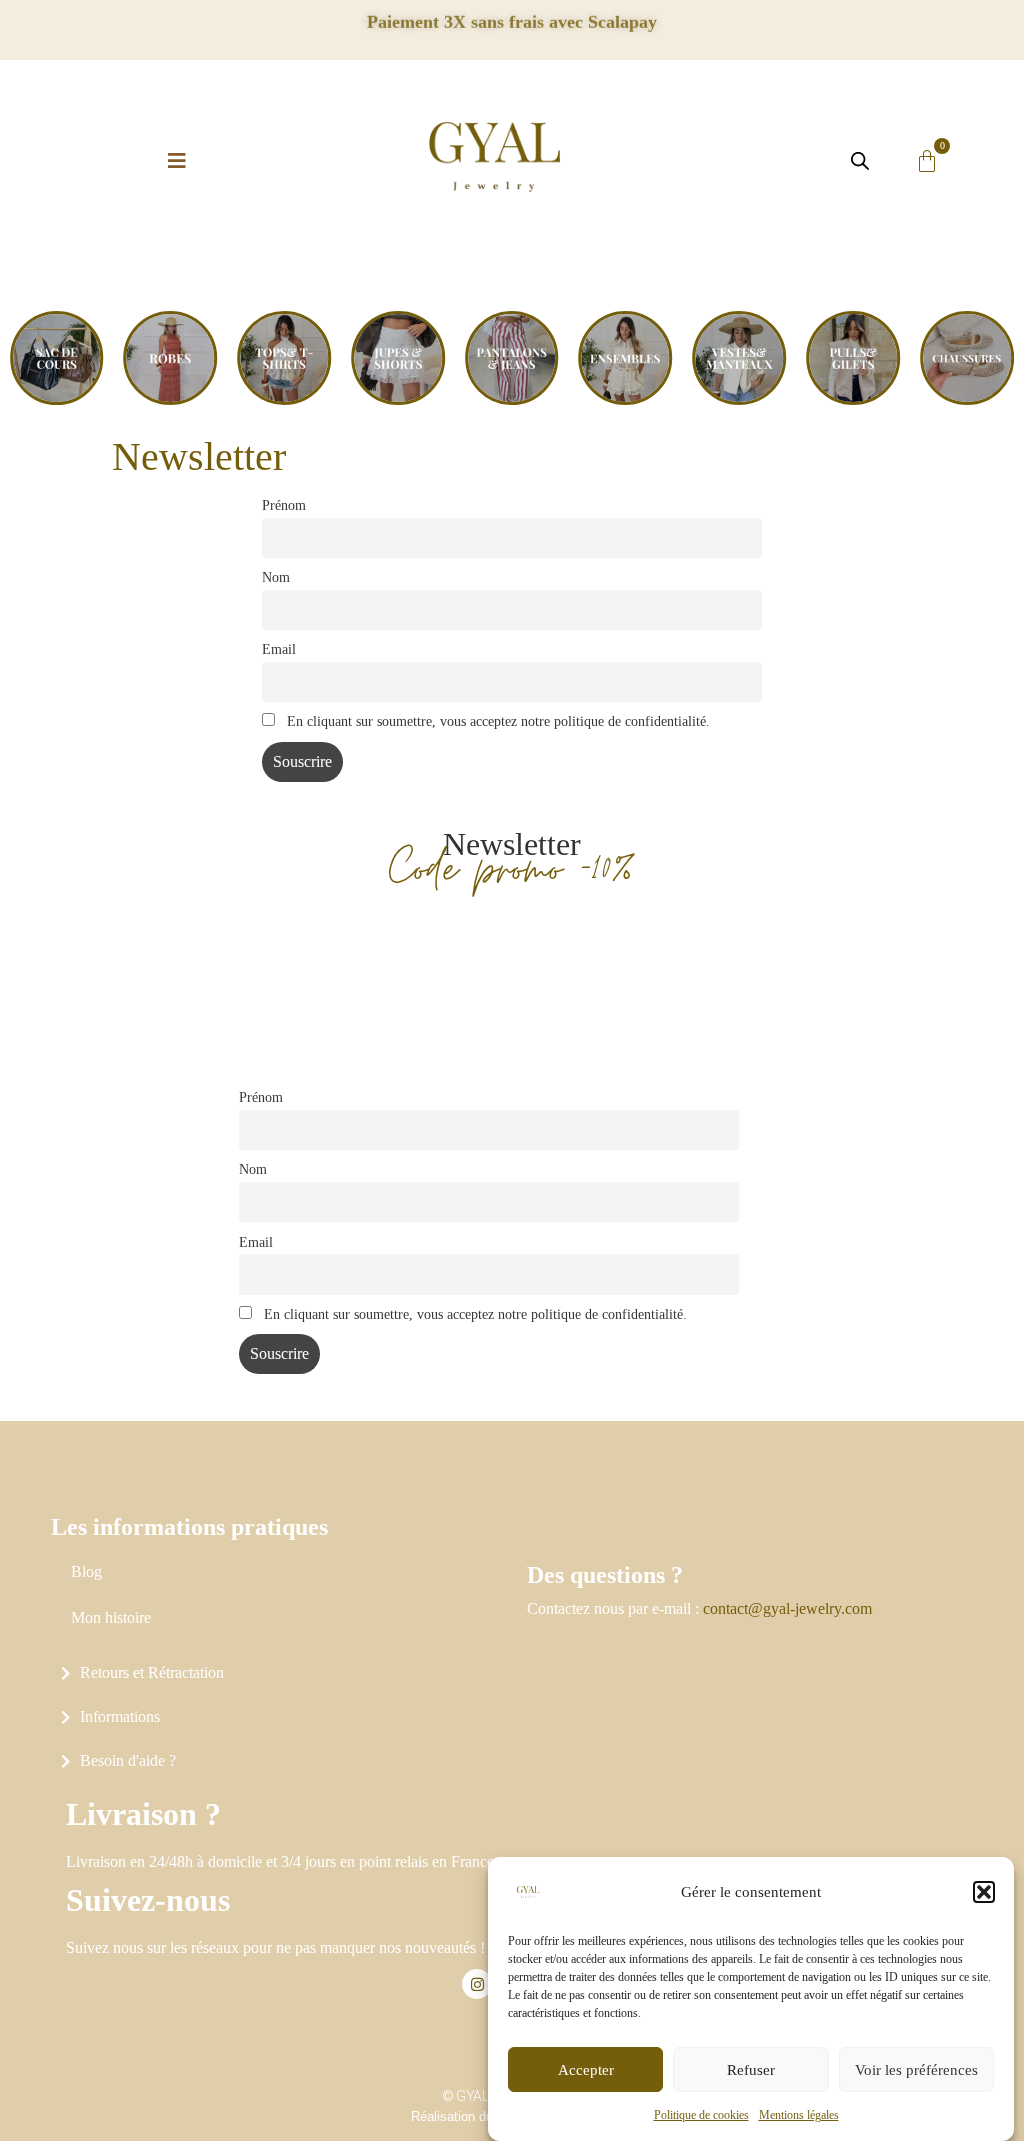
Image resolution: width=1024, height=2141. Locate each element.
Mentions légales (799, 2115)
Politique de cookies (701, 2115)
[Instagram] (477, 1984)
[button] (984, 1892)
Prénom (284, 505)
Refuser (751, 2070)
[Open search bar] (860, 161)
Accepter (586, 2070)
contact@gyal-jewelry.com (787, 1608)
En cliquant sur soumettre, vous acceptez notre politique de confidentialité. (496, 721)
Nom (276, 577)
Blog (86, 1571)
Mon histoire (111, 1617)
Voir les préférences (916, 2070)
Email (279, 649)
